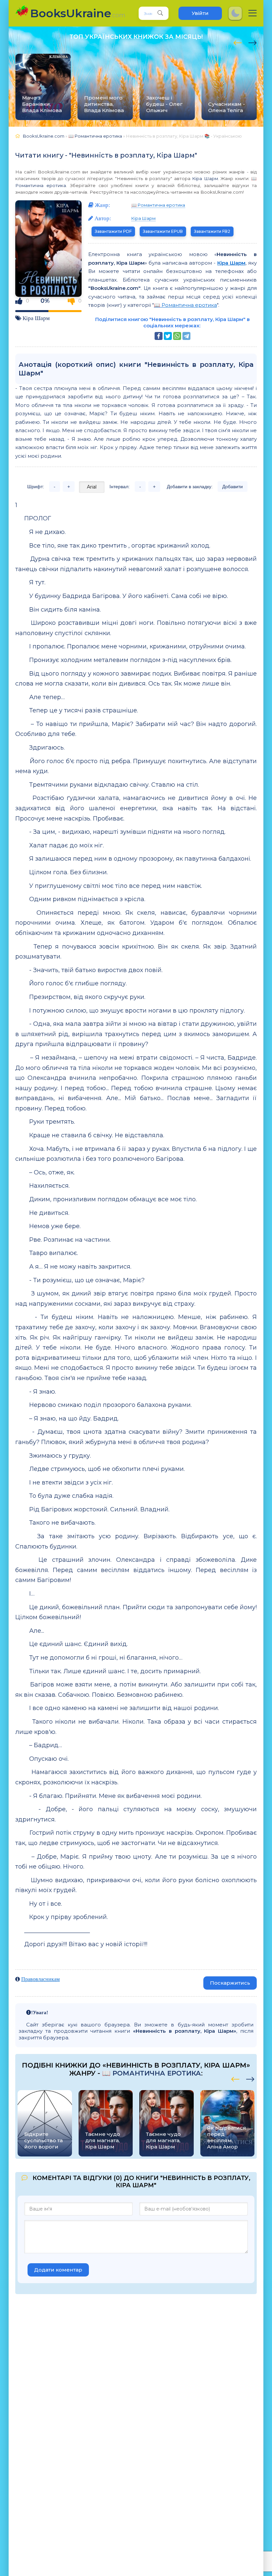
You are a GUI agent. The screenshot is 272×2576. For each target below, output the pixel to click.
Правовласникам (40, 1979)
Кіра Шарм (205, 178)
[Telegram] (186, 336)
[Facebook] (159, 336)
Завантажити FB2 (212, 231)
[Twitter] (168, 336)
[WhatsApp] (177, 336)
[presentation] (238, 42)
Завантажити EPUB (163, 231)
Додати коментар (58, 2270)
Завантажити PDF (113, 231)
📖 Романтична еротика (158, 205)
